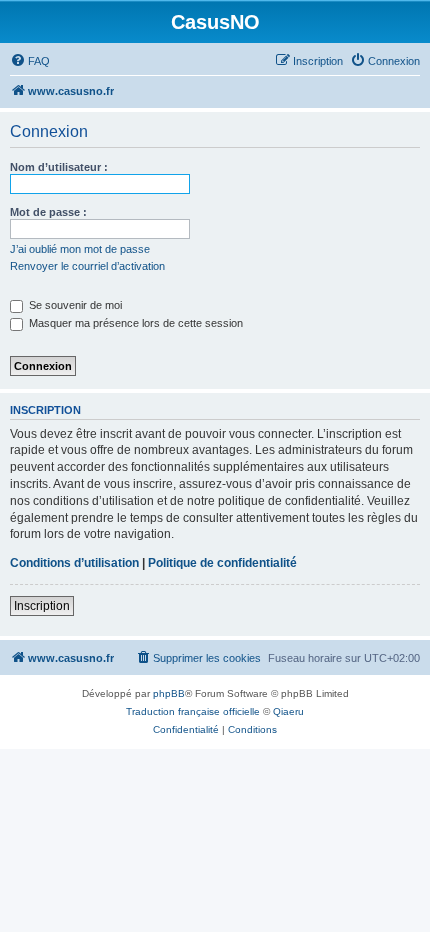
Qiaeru (288, 711)
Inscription (42, 606)
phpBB (169, 693)
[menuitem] (30, 61)
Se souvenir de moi (74, 305)
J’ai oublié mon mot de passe (80, 249)
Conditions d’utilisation (74, 563)
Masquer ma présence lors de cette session (134, 323)
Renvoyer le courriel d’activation (87, 266)
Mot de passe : (48, 212)
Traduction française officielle (193, 711)
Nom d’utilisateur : (59, 167)
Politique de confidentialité (222, 563)
